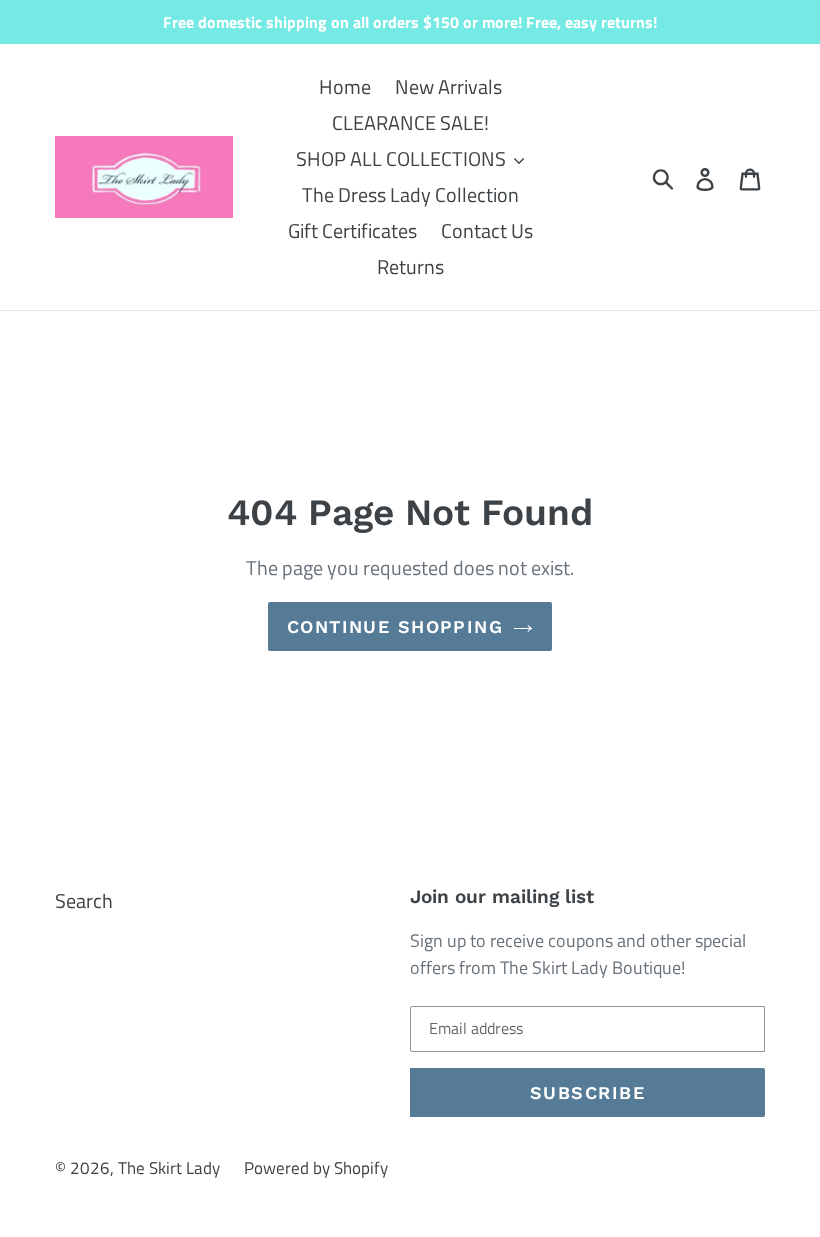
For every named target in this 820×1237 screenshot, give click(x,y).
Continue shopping (395, 626)
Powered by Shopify (316, 1168)
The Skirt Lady (169, 1168)
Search (84, 900)
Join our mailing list (502, 897)
